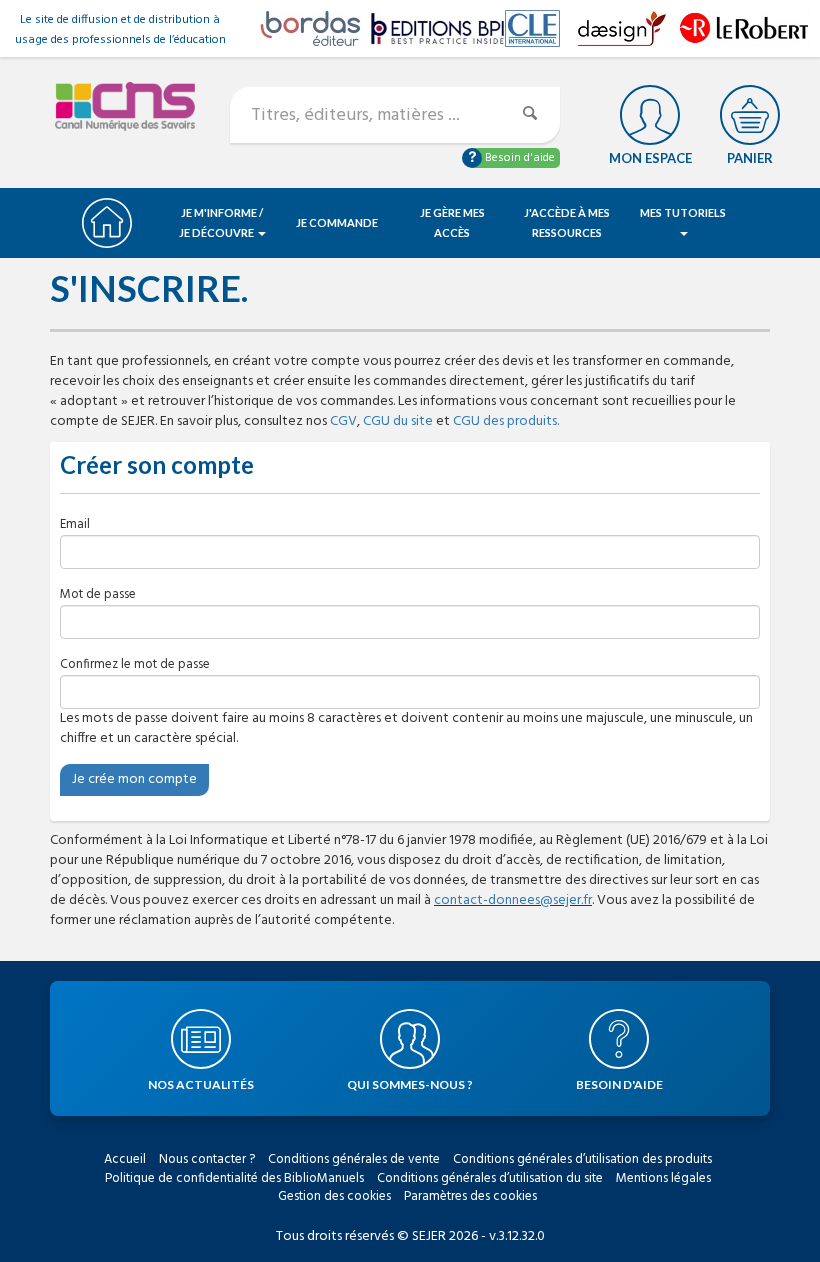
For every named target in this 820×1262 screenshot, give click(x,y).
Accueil (125, 1159)
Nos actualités (201, 1084)
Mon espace (650, 158)
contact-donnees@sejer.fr (513, 900)
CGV (343, 421)
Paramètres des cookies (470, 1196)
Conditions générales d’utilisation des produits (582, 1159)
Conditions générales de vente (354, 1159)
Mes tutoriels (683, 212)
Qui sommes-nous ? (410, 1084)
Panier (750, 158)
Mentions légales (663, 1178)
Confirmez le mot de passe (135, 664)
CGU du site (398, 421)
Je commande (337, 222)
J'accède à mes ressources (567, 222)
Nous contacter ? (207, 1159)
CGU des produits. (506, 421)
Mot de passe (98, 594)
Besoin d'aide (518, 158)
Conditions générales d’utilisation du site (490, 1178)
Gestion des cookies (334, 1196)
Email (75, 524)
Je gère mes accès (452, 222)
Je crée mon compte (134, 779)
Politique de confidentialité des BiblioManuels (234, 1178)
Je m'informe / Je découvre (221, 222)
